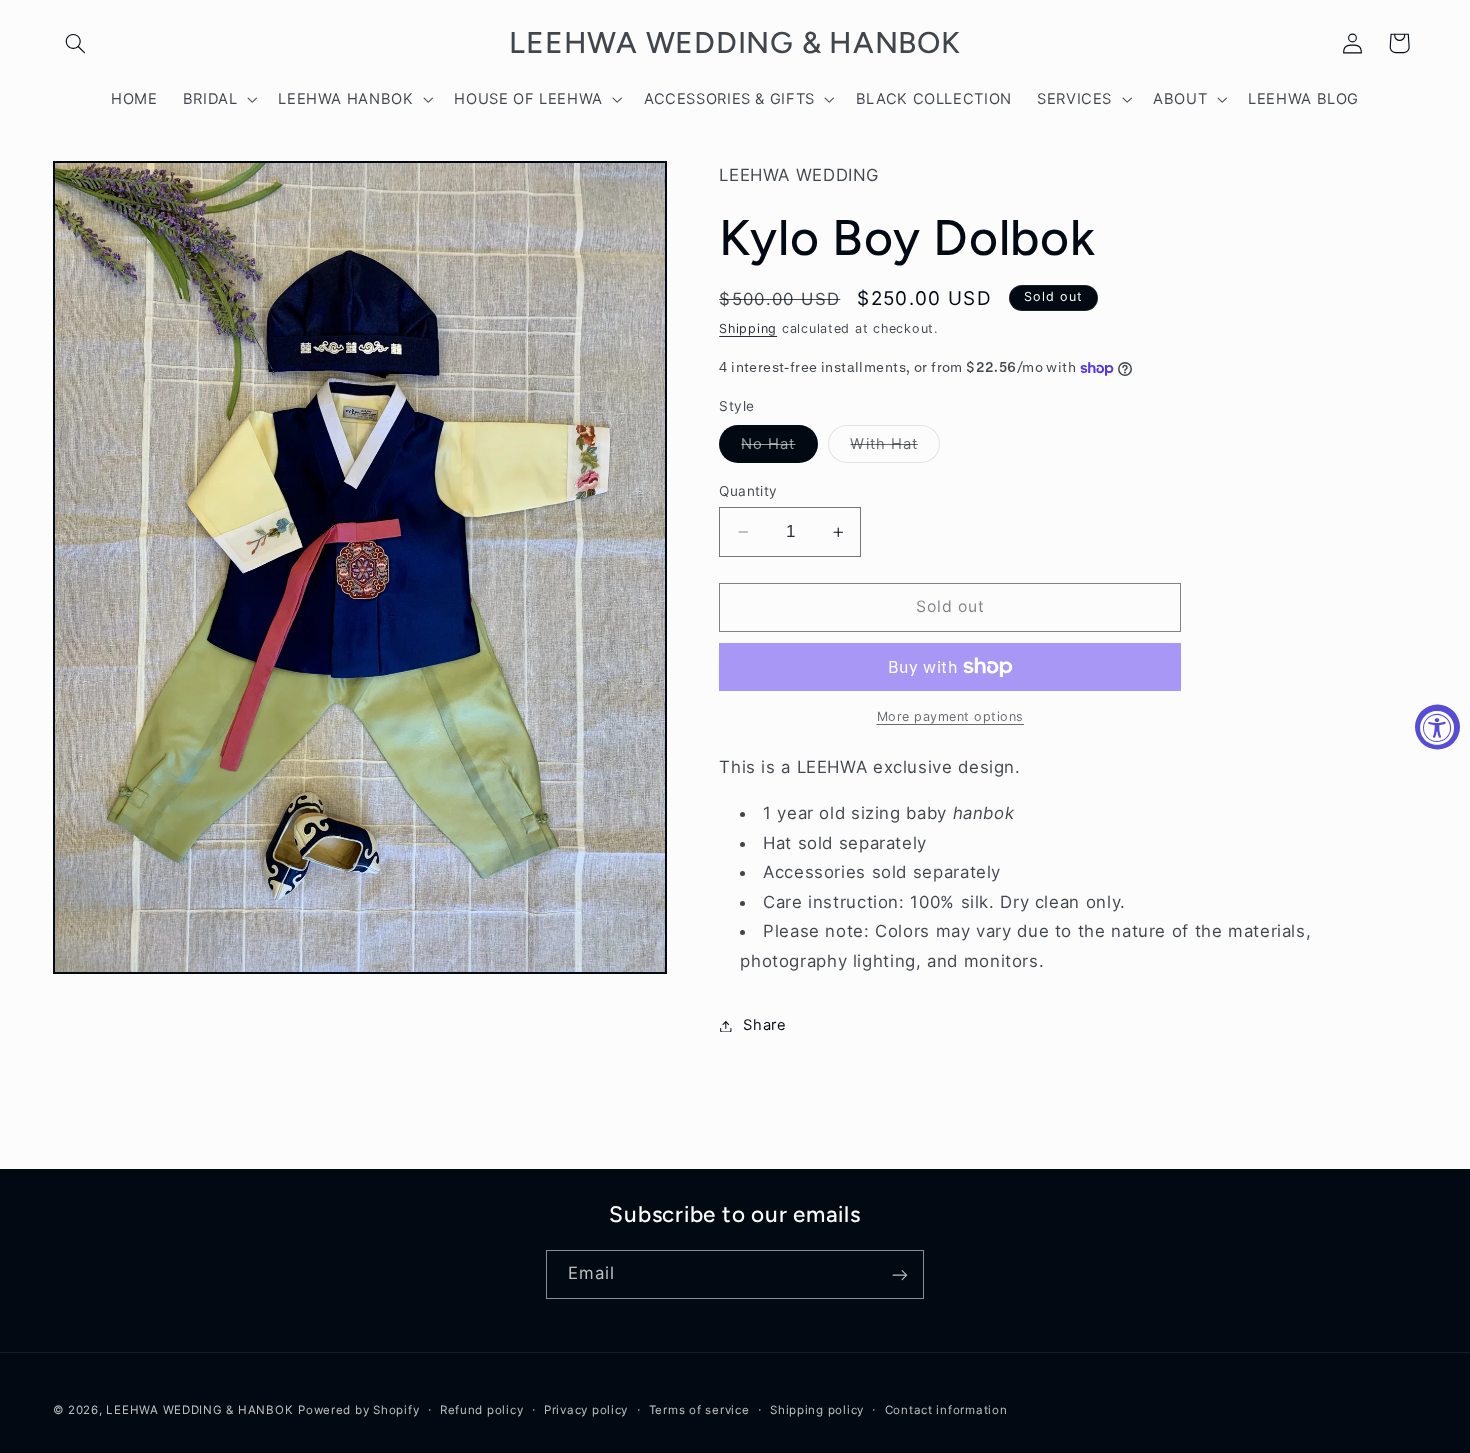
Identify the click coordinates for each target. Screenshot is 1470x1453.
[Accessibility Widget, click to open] (1437, 726)
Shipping (748, 328)
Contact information (946, 1410)
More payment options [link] (951, 716)
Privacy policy (586, 1410)
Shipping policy (817, 1410)
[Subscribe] (900, 1274)
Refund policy (482, 1410)
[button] (76, 43)
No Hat (779, 448)
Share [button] (764, 1025)
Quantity (748, 491)
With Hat (894, 448)
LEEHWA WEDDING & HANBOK (199, 1410)
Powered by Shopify (358, 1410)
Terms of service (699, 1410)
